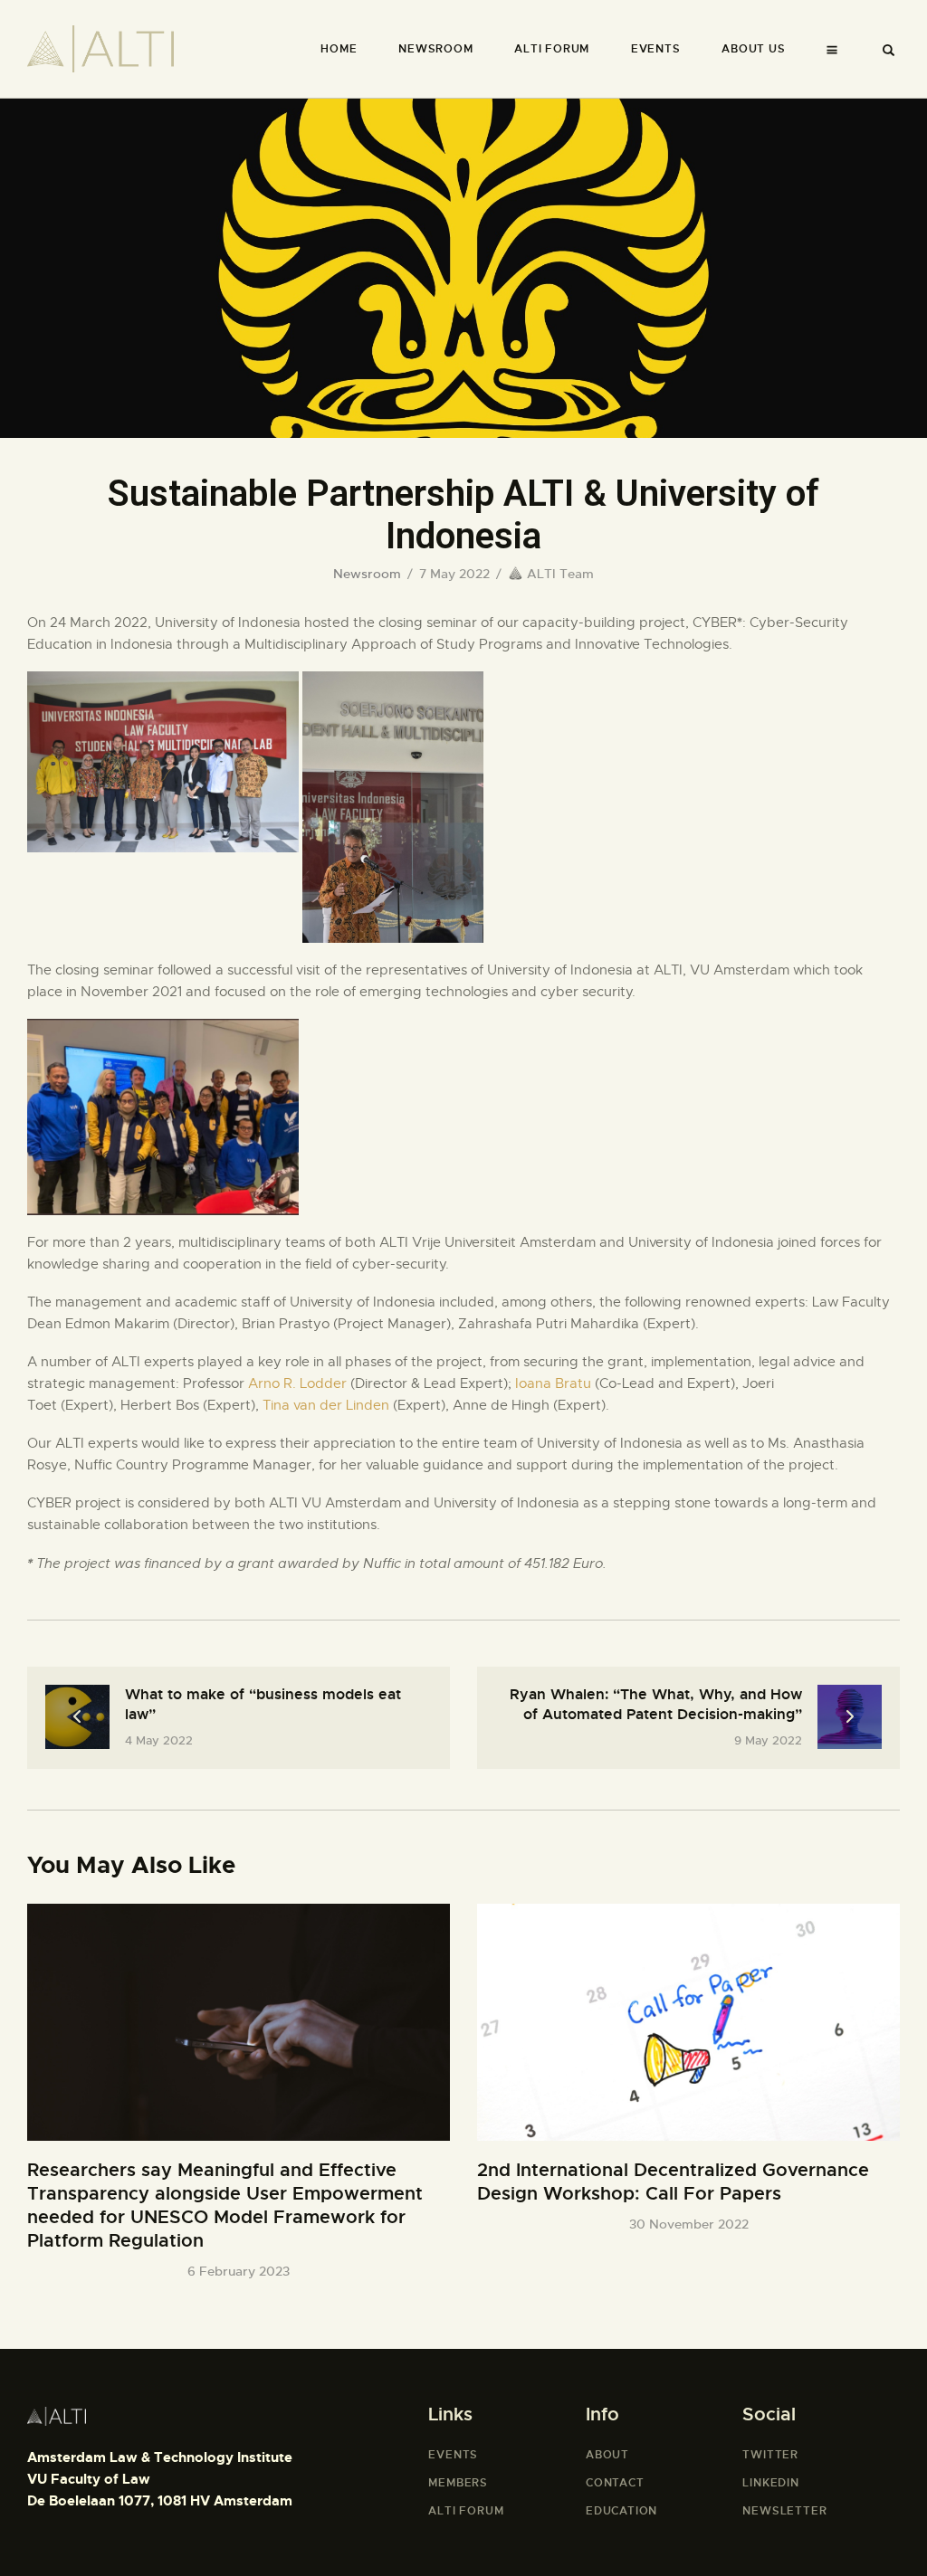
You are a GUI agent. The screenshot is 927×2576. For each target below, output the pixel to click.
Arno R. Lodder (297, 1383)
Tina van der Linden (326, 1405)
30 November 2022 (689, 2224)
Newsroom (367, 574)
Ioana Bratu (553, 1383)
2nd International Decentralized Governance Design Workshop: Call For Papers (673, 2182)
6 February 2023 (239, 2271)
